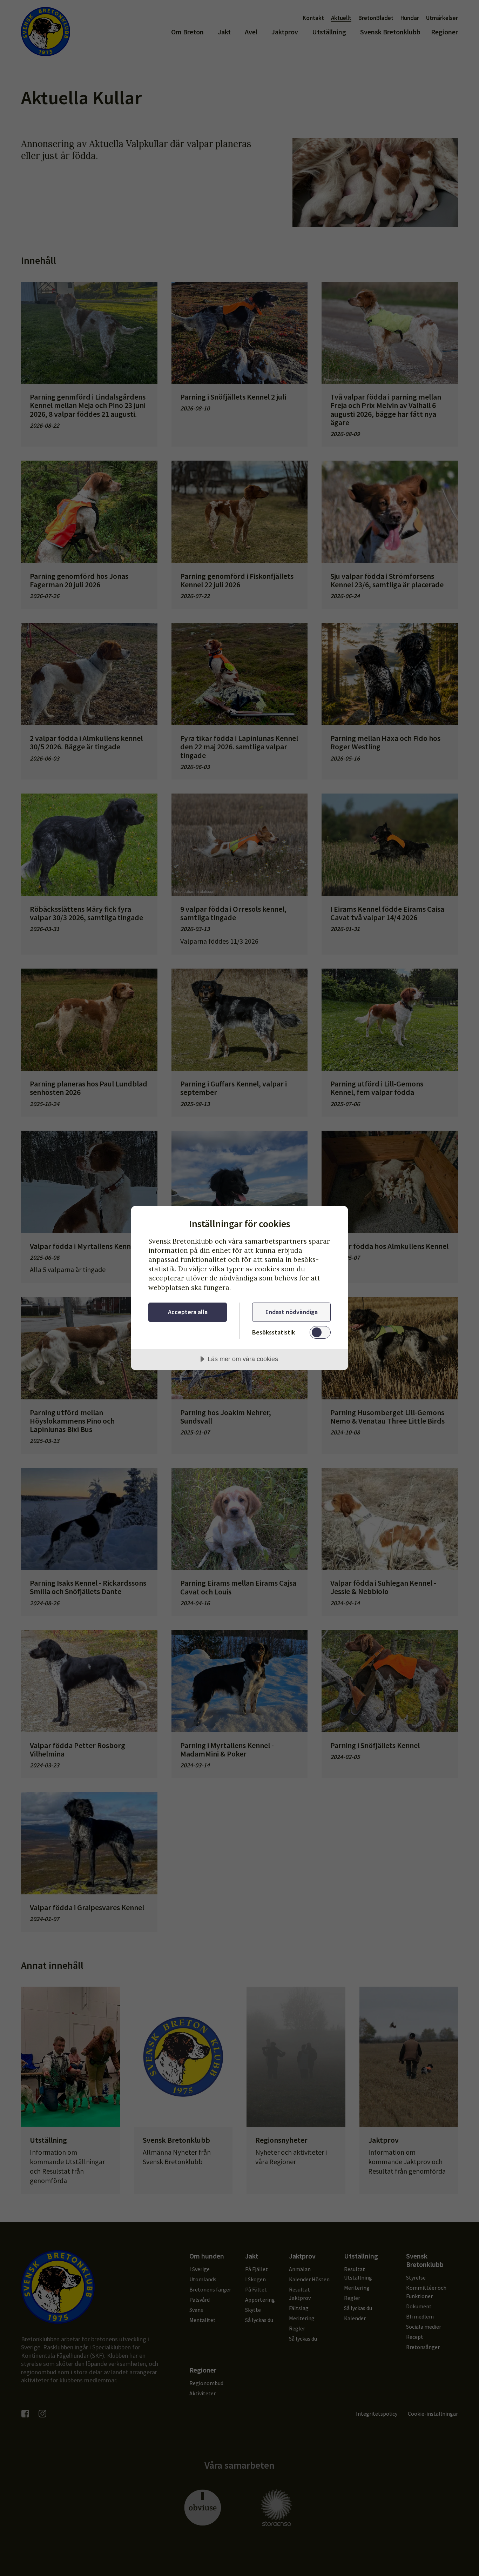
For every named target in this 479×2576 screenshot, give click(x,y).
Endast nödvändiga (292, 1312)
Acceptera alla (188, 1312)
